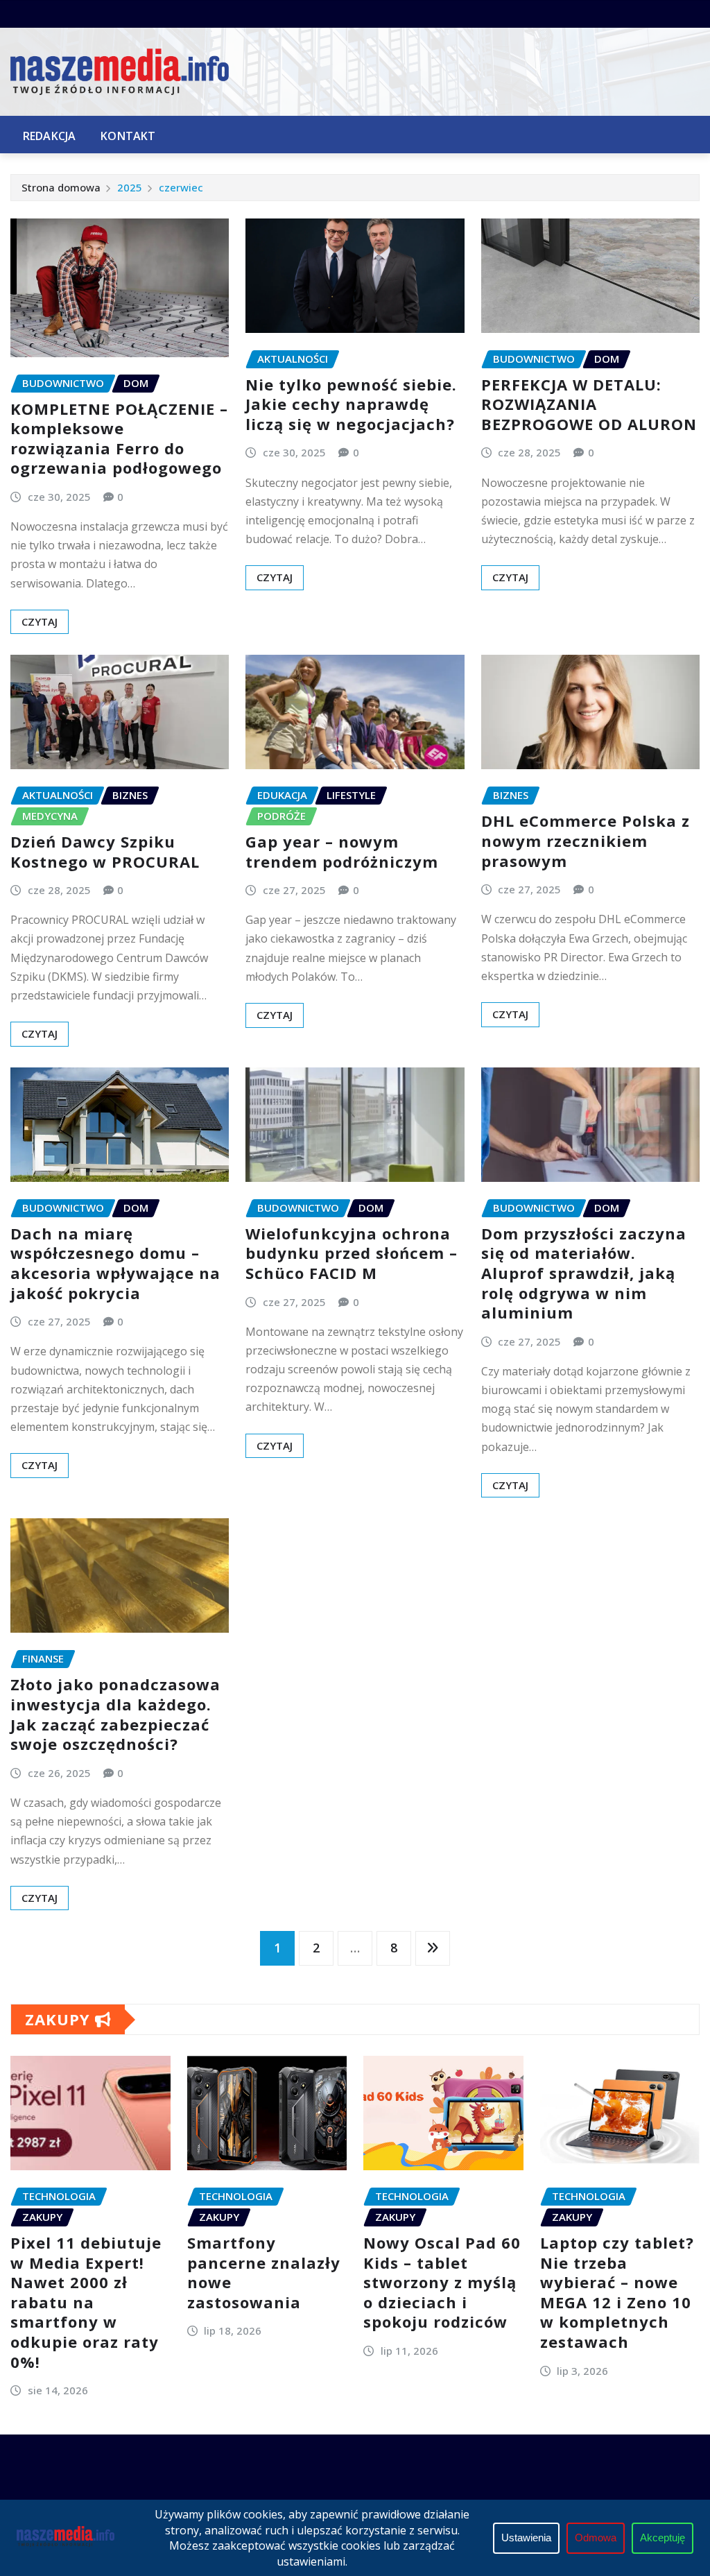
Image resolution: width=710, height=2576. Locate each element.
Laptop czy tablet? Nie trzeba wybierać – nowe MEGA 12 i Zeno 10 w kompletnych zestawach (617, 2292)
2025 (130, 187)
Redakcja (49, 136)
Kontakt (128, 136)
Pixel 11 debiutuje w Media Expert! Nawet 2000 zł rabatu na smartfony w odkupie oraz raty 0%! (86, 2302)
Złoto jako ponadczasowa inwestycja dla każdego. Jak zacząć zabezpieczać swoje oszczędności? (115, 1714)
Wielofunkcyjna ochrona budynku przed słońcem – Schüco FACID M (352, 1253)
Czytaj (40, 621)
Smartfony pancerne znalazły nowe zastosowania (264, 2272)
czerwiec (181, 187)
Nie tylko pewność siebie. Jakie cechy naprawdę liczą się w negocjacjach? (351, 404)
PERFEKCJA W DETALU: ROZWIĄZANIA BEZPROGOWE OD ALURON (589, 404)
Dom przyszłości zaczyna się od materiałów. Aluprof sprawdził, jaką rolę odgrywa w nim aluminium (584, 1273)
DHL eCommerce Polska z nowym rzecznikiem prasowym (586, 840)
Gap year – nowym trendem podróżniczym (342, 851)
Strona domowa (61, 187)
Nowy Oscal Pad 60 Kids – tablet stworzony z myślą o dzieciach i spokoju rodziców (442, 2282)
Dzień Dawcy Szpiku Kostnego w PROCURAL (105, 851)
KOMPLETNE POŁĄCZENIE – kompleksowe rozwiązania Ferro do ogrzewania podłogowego (119, 438)
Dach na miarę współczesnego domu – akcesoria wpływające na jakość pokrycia (115, 1263)
